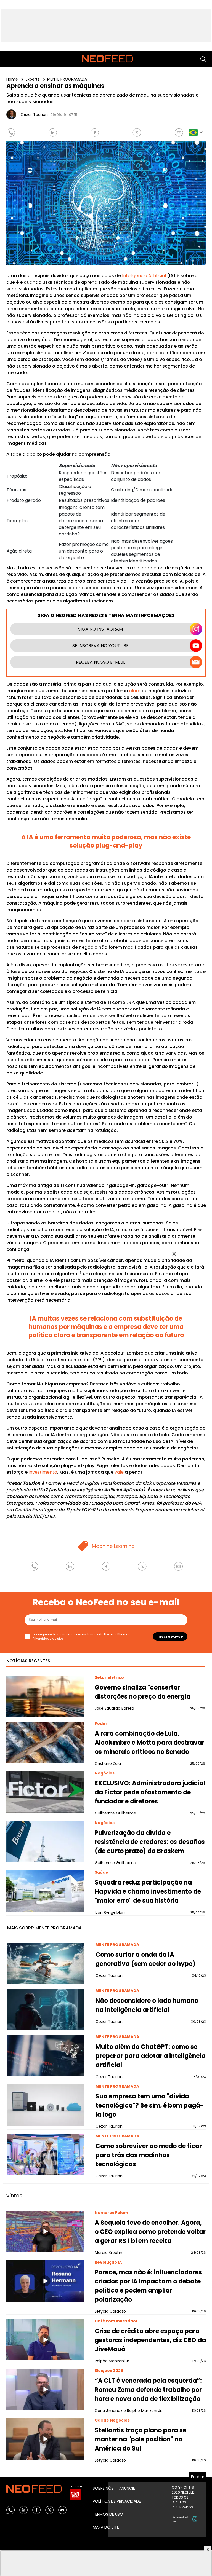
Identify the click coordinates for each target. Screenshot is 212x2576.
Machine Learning (113, 1546)
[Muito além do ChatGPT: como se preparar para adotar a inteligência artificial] (46, 2055)
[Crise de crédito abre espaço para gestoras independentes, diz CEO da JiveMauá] (45, 2340)
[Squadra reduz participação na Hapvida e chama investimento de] (45, 1891)
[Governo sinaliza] (45, 1696)
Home (13, 79)
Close (174, 1254)
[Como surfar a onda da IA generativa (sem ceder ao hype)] (46, 1963)
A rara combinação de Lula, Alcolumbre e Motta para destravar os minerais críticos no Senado (149, 1743)
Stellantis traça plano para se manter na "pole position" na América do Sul (141, 2439)
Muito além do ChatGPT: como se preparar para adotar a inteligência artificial (151, 2056)
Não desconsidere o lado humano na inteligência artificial (147, 2005)
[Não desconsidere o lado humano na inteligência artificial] (46, 2009)
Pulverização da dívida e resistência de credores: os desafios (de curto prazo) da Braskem (150, 1842)
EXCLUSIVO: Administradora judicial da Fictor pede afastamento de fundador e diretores (150, 1792)
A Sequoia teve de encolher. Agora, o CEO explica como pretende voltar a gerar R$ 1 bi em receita (150, 2232)
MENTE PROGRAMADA (67, 79)
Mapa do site (106, 2527)
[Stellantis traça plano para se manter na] (45, 2439)
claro (135, 691)
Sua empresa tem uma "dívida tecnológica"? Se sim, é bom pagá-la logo (150, 2105)
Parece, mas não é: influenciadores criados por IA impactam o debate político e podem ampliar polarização (148, 2286)
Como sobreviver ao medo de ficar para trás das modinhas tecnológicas (149, 2155)
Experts (33, 79)
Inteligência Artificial (144, 276)
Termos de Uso (98, 1634)
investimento (43, 1472)
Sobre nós (103, 2488)
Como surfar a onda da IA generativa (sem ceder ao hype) (145, 1959)
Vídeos (14, 2196)
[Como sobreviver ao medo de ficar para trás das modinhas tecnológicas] (46, 2155)
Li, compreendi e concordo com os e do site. (81, 1637)
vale (119, 1472)
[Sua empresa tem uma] (46, 2105)
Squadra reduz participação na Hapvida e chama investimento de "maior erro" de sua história (148, 1892)
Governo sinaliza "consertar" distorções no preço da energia (143, 1692)
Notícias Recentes (28, 1661)
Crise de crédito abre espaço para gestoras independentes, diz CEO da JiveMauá (150, 2340)
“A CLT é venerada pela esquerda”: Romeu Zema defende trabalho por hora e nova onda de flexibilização (148, 2390)
